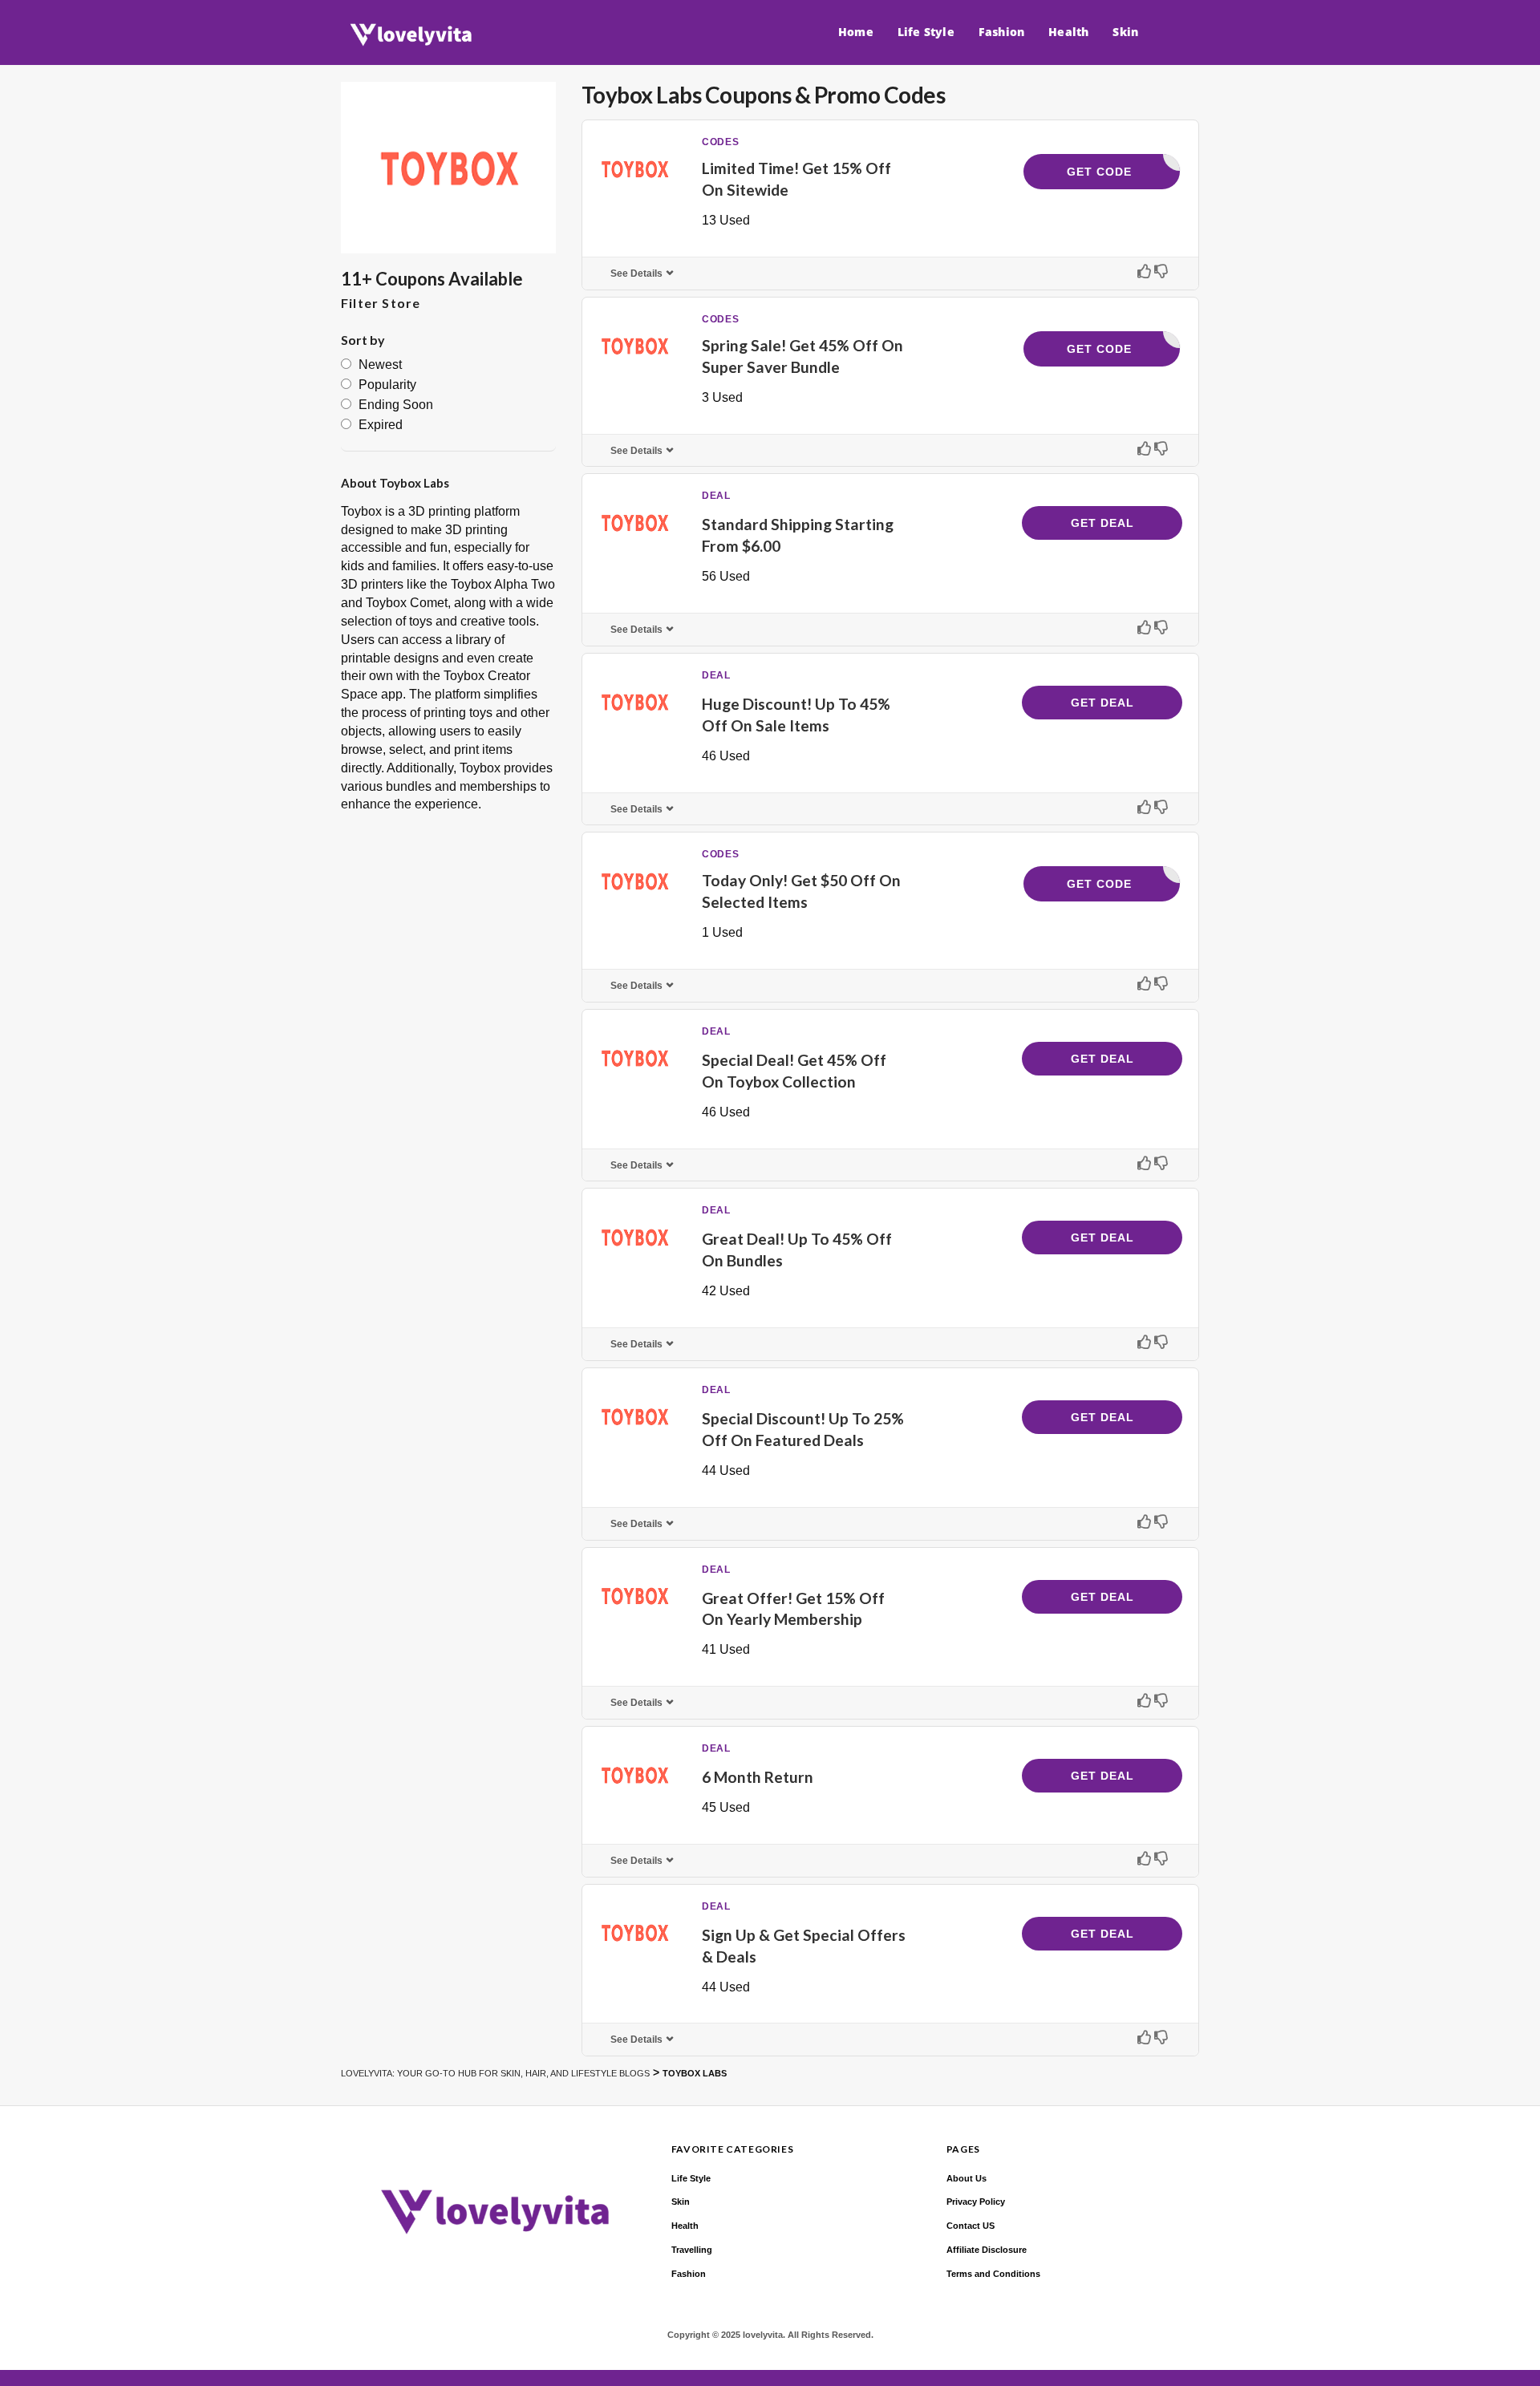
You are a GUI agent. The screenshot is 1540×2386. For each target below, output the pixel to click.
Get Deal (1102, 523)
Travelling (692, 2250)
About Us (967, 2178)
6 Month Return (758, 1777)
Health (1068, 32)
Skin (1125, 32)
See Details (636, 273)
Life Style (926, 32)
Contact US (971, 2226)
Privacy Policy (976, 2202)
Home (856, 32)
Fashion (1001, 32)
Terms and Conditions (993, 2274)
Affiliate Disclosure (987, 2250)
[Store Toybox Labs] (448, 168)
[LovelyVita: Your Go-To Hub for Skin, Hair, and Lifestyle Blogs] (407, 35)
